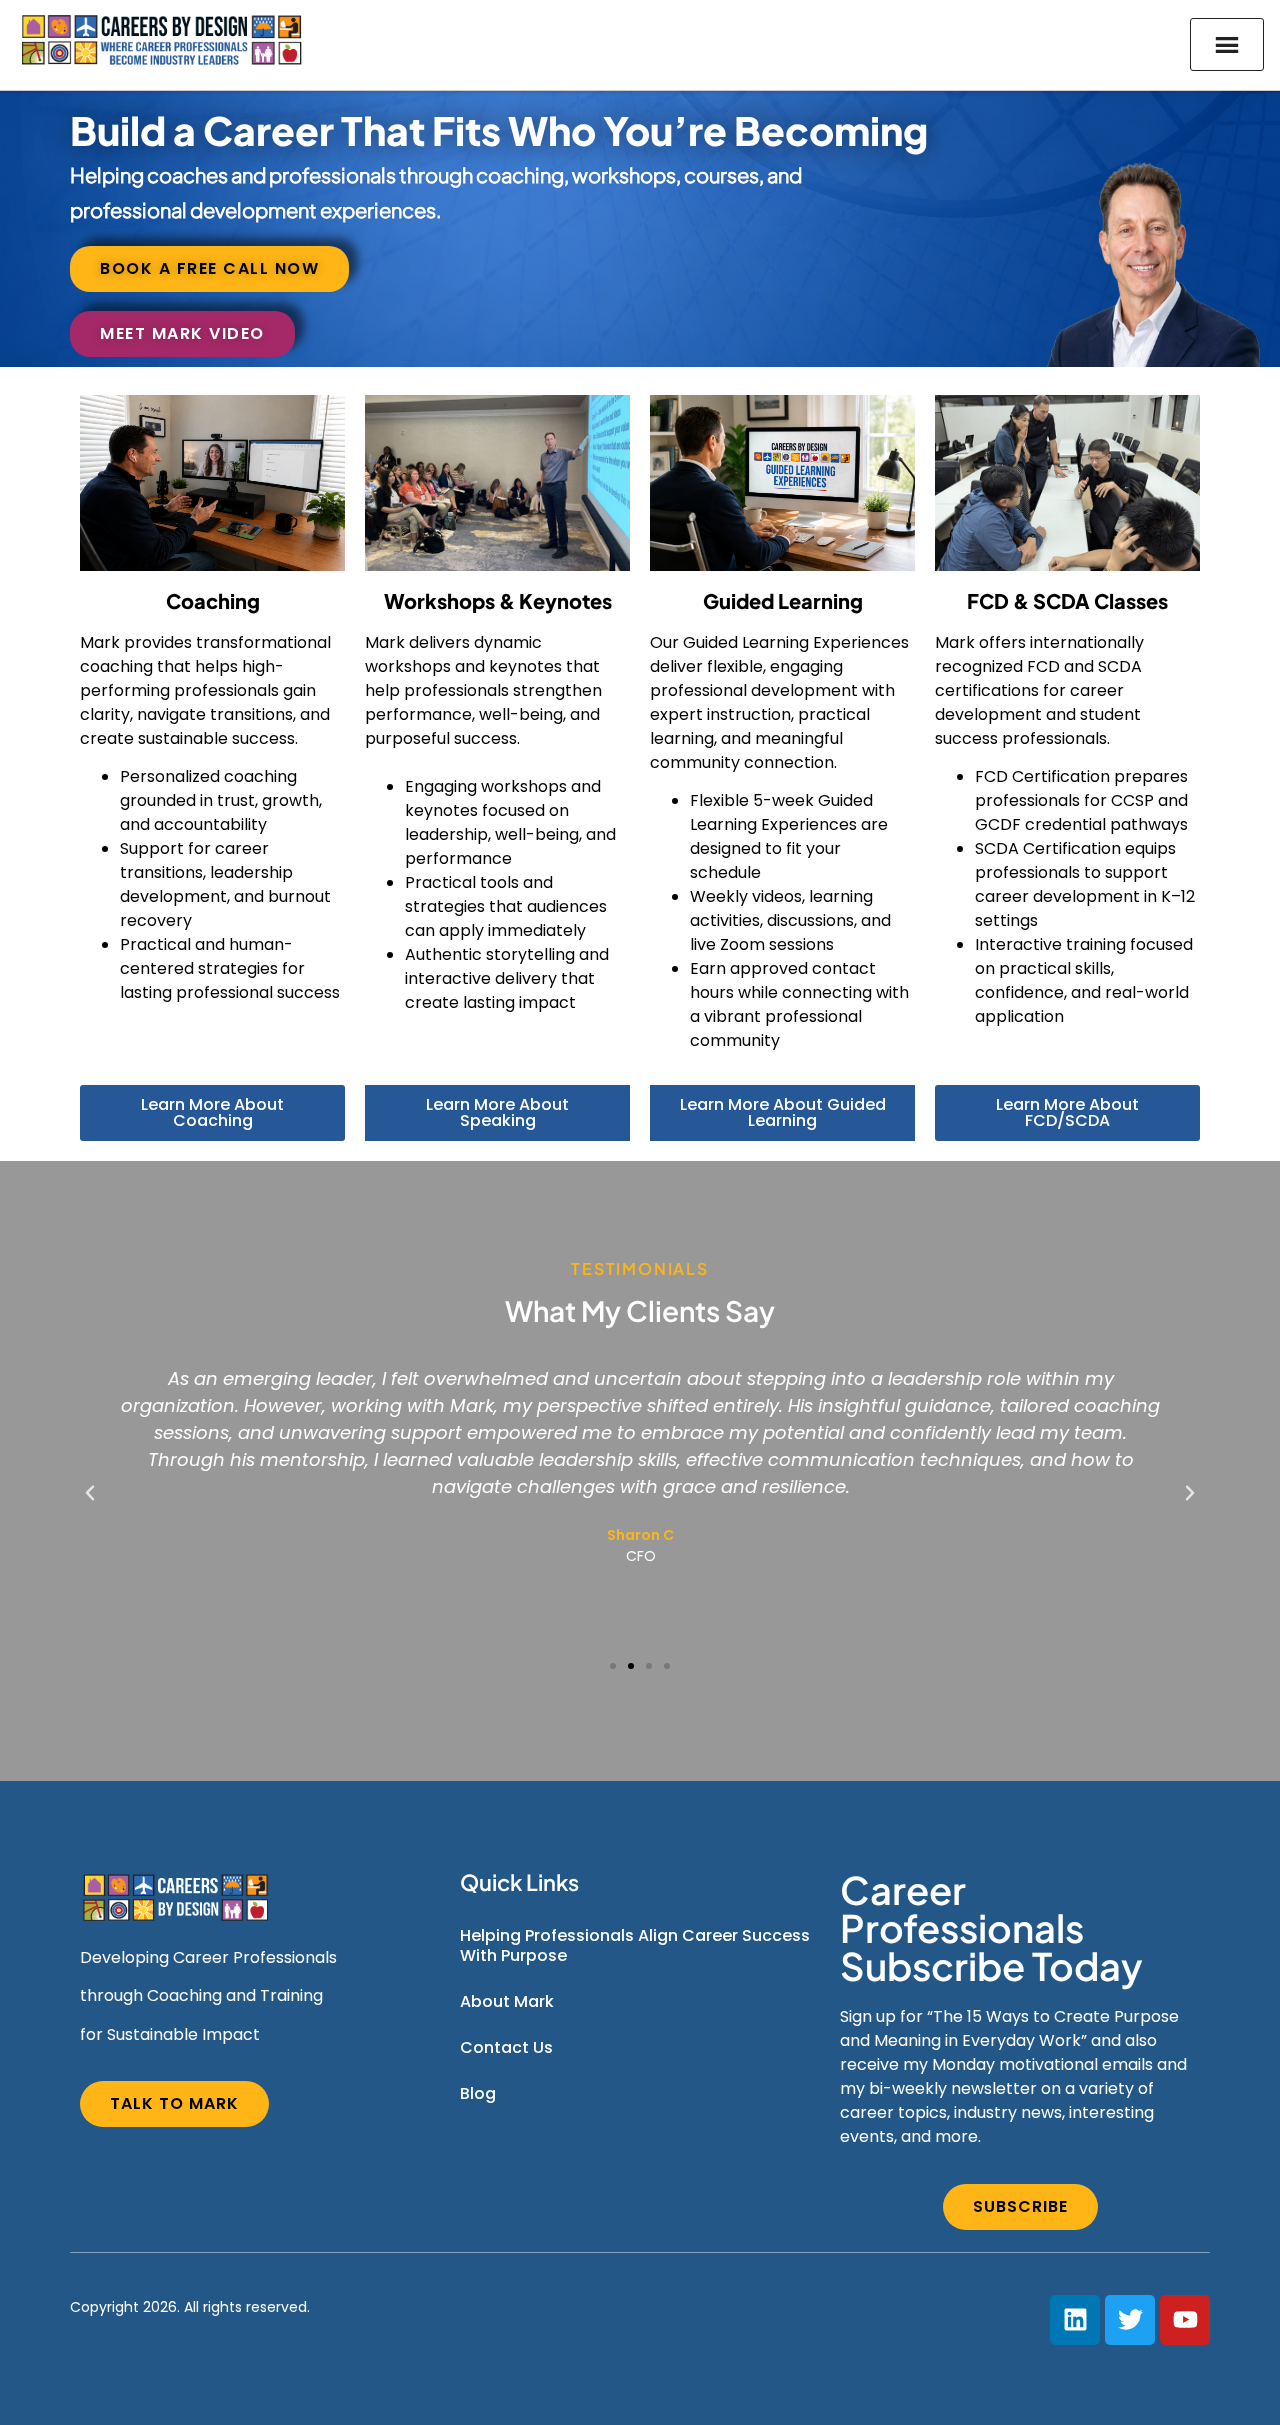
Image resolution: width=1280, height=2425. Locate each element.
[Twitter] (1130, 2320)
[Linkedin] (1075, 2320)
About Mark (507, 2001)
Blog (478, 2093)
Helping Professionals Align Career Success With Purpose (635, 1945)
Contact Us (506, 2047)
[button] (90, 1493)
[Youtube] (1185, 2320)
